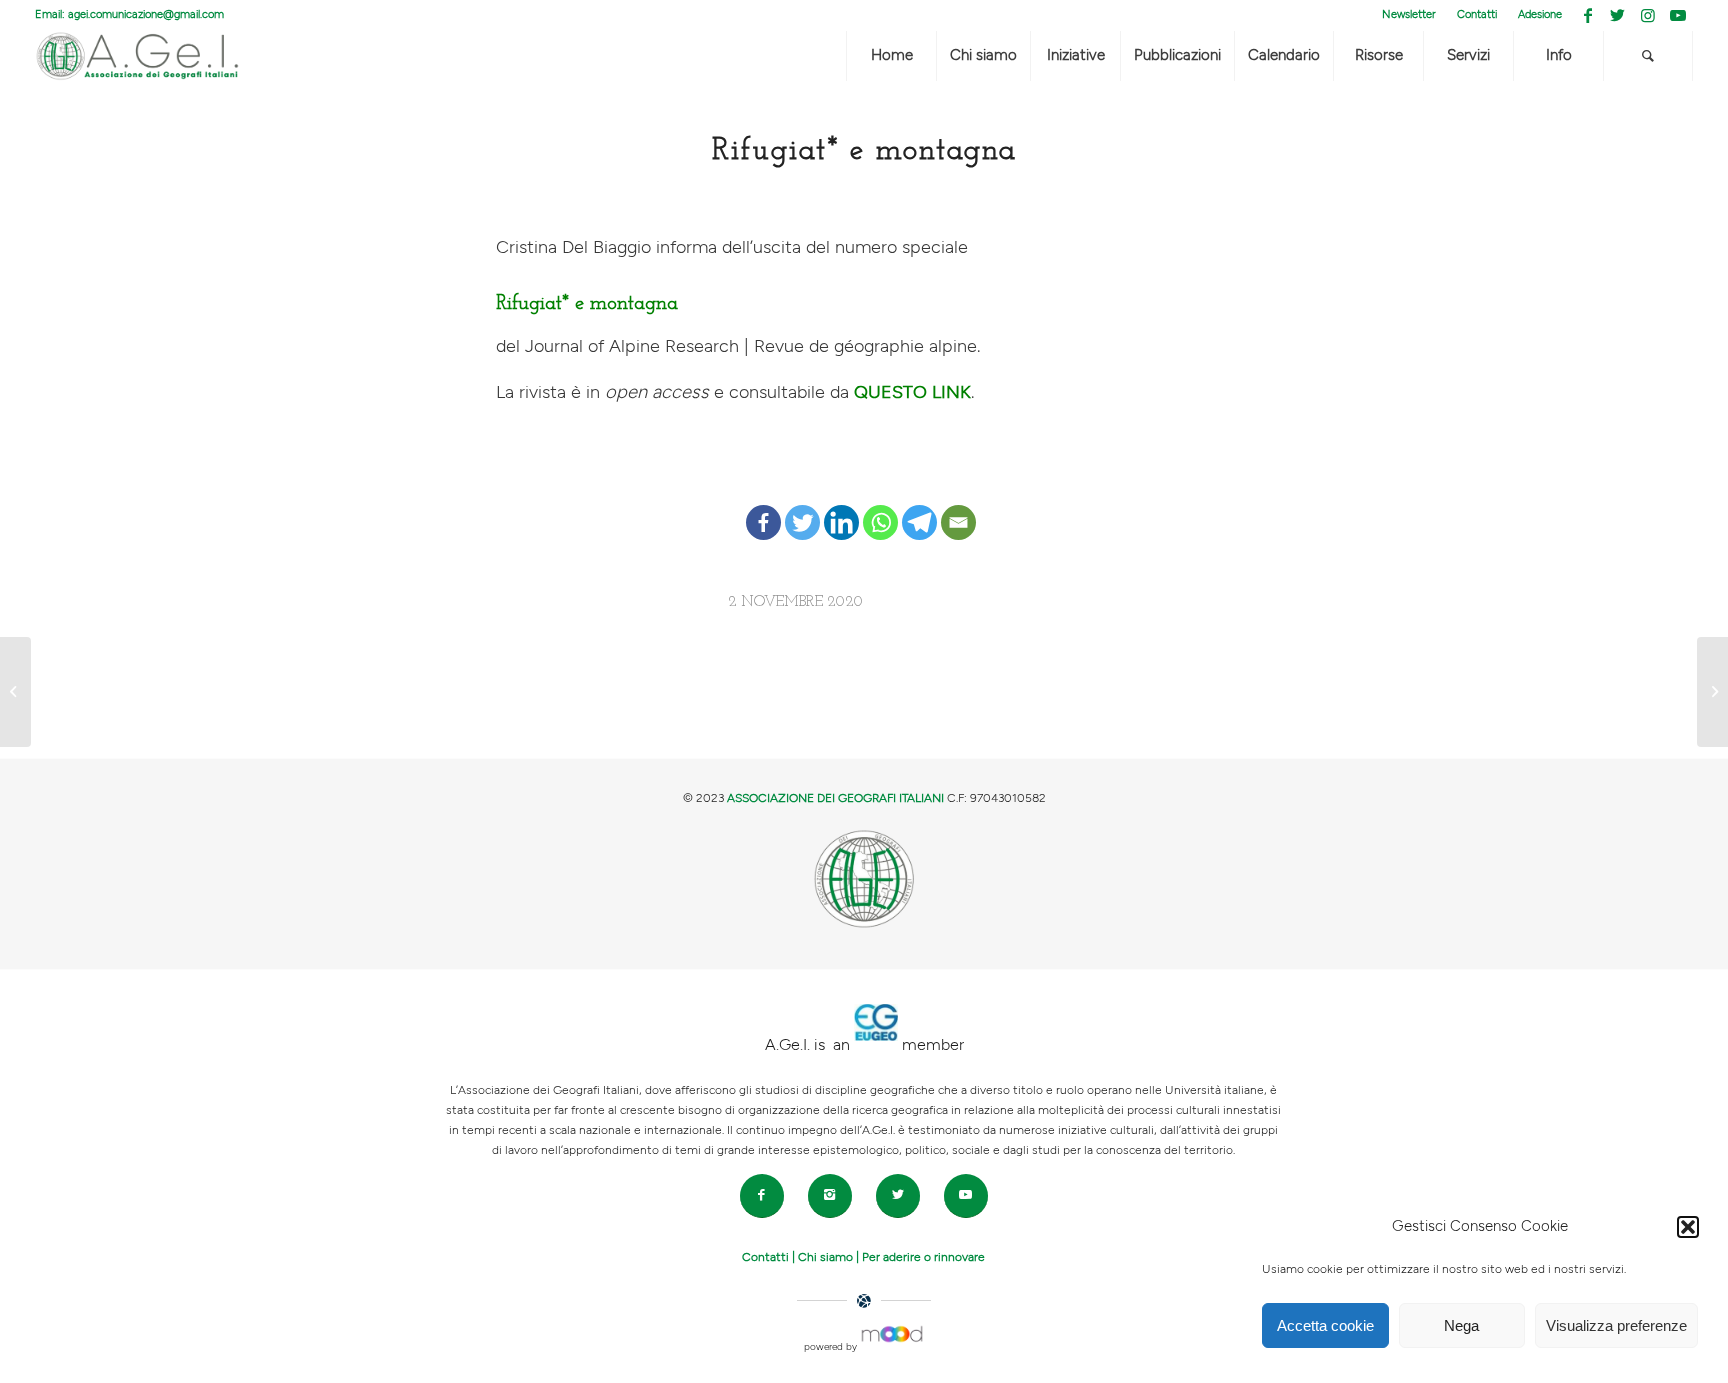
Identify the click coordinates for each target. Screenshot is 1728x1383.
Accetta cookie (1325, 1325)
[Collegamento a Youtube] (1678, 15)
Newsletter (1409, 14)
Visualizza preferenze (1616, 1325)
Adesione (1540, 14)
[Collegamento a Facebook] (1587, 15)
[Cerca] (1648, 56)
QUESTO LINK (912, 392)
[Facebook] (763, 506)
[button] (1688, 1227)
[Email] (958, 506)
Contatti (1477, 14)
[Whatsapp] (880, 506)
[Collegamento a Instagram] (1647, 15)
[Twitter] (802, 506)
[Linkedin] (841, 506)
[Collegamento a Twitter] (1617, 15)
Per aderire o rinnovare (923, 1257)
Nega (1461, 1325)
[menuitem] (1409, 15)
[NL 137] (15, 692)
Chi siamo (825, 1257)
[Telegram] (919, 506)
